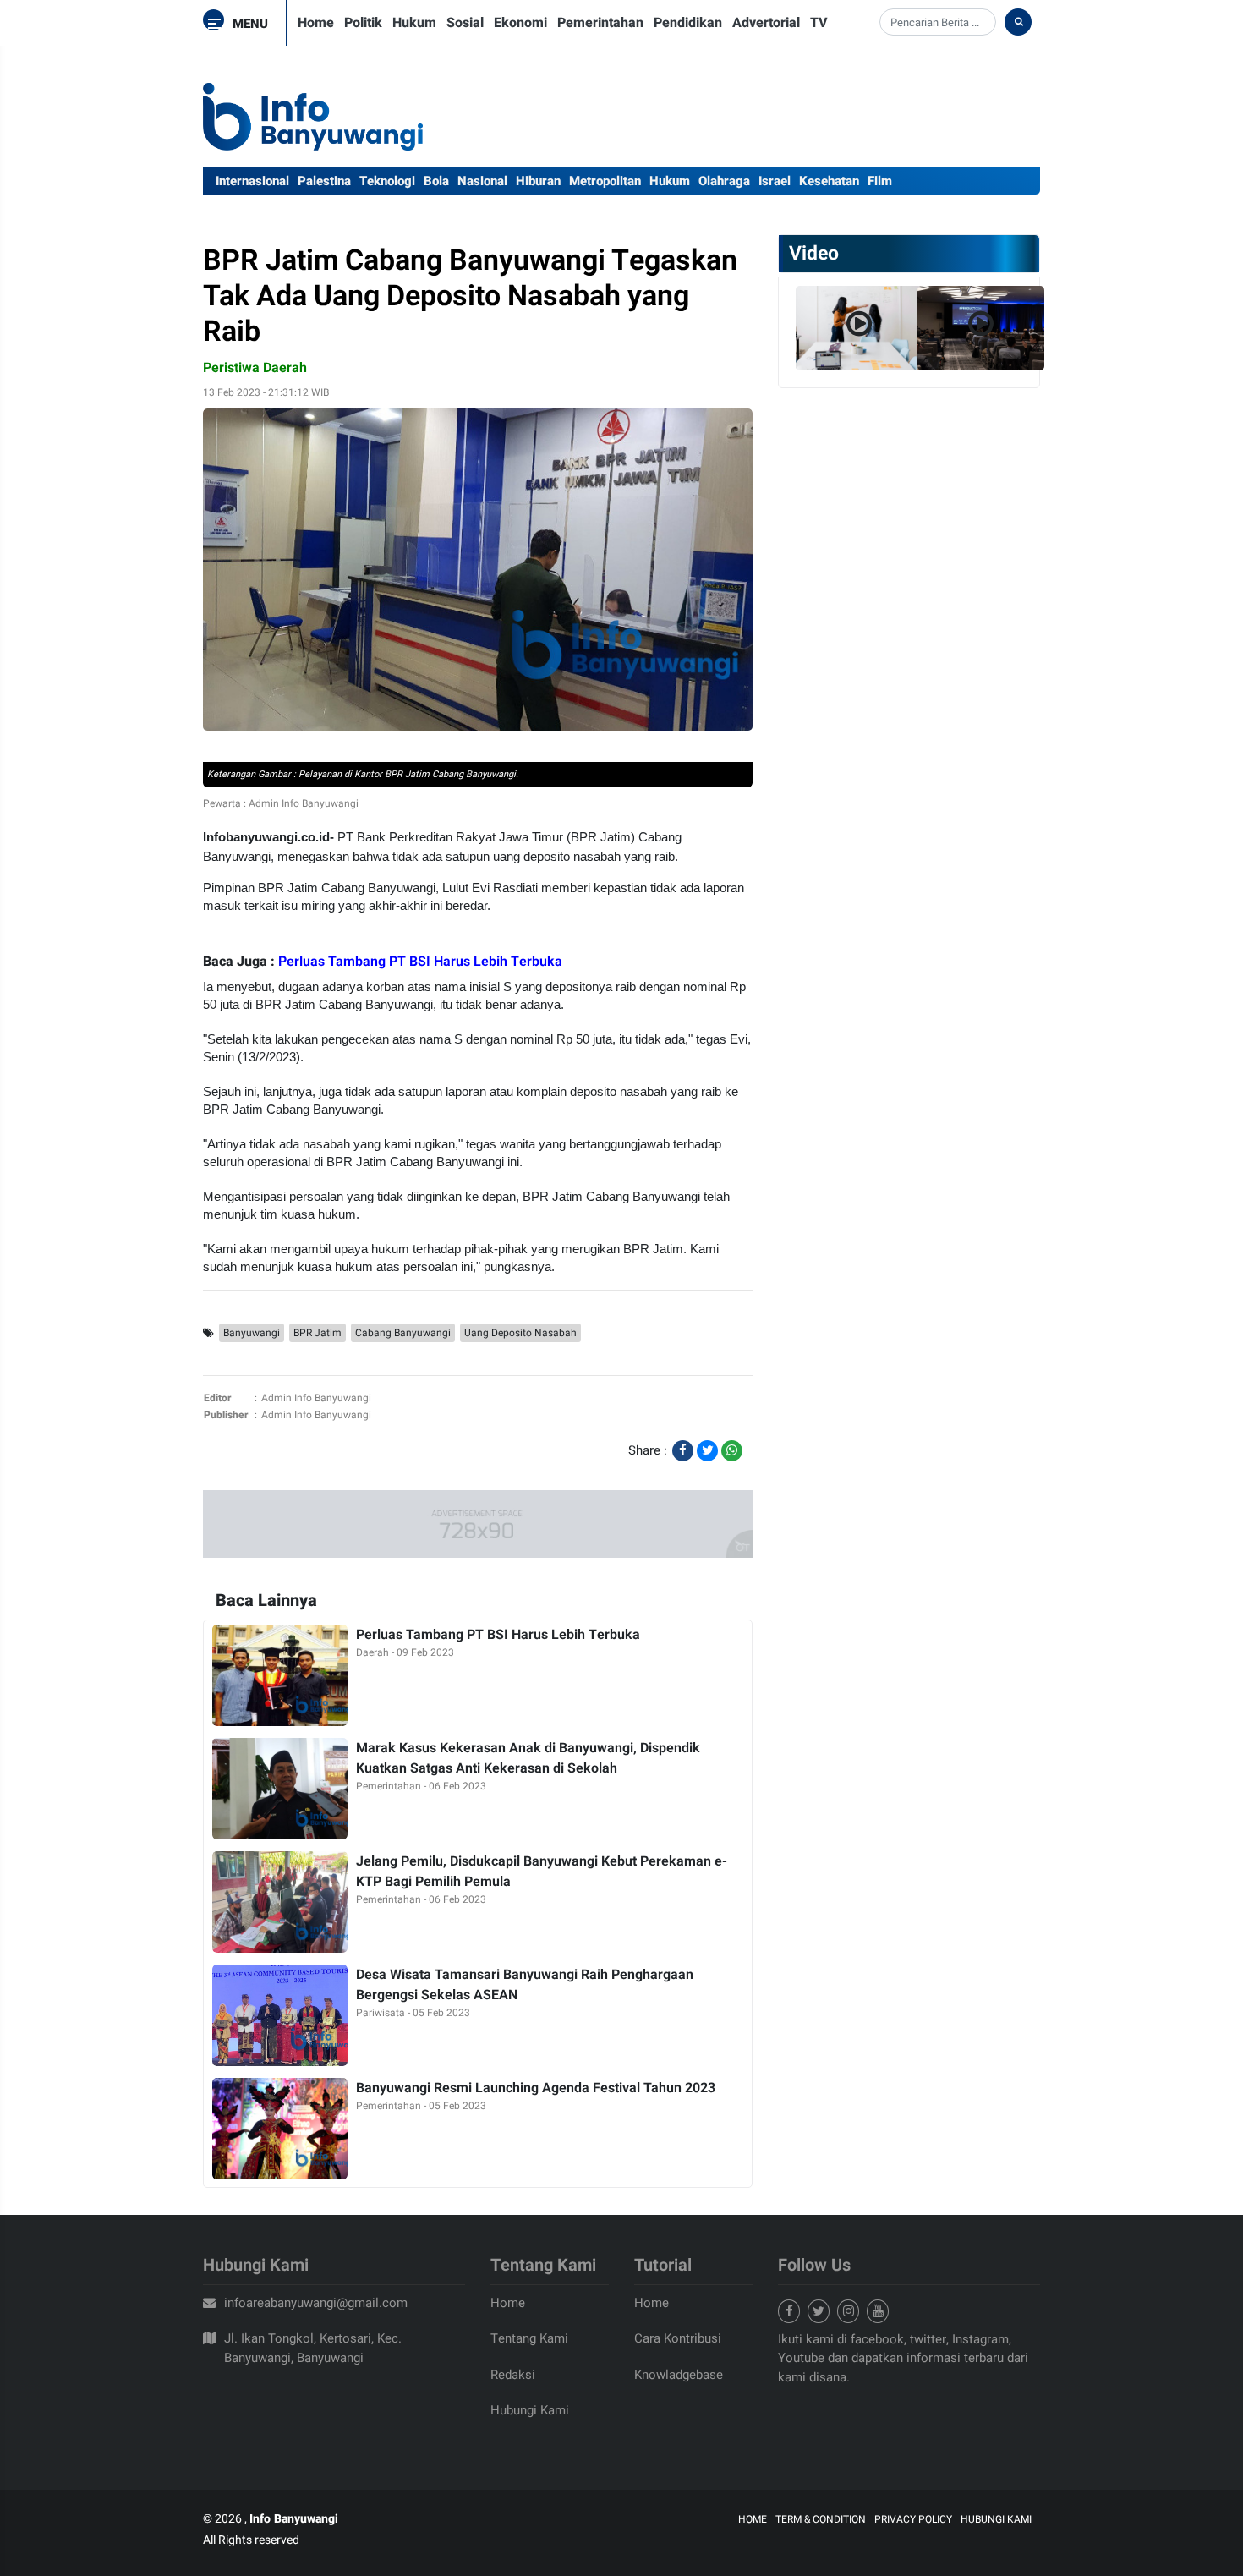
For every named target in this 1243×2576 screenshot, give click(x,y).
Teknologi (387, 181)
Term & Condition (821, 2519)
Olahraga (724, 181)
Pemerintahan (600, 23)
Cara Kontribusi (678, 2338)
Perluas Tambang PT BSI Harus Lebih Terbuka (420, 962)
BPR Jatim (318, 1333)
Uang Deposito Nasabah (520, 1333)
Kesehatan (829, 181)
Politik (363, 23)
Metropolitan (605, 181)
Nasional (482, 181)
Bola (436, 181)
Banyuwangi (252, 1333)
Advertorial (766, 23)
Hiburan (538, 181)
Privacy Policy (913, 2519)
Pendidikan (688, 23)
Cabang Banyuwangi (403, 1333)
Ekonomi (520, 23)
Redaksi (513, 2375)
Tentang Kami (529, 2338)
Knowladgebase (679, 2375)
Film (880, 181)
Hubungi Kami (530, 2410)
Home (316, 23)
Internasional (252, 181)
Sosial (465, 23)
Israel (775, 181)
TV (819, 23)
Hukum (414, 23)
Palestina (324, 181)
